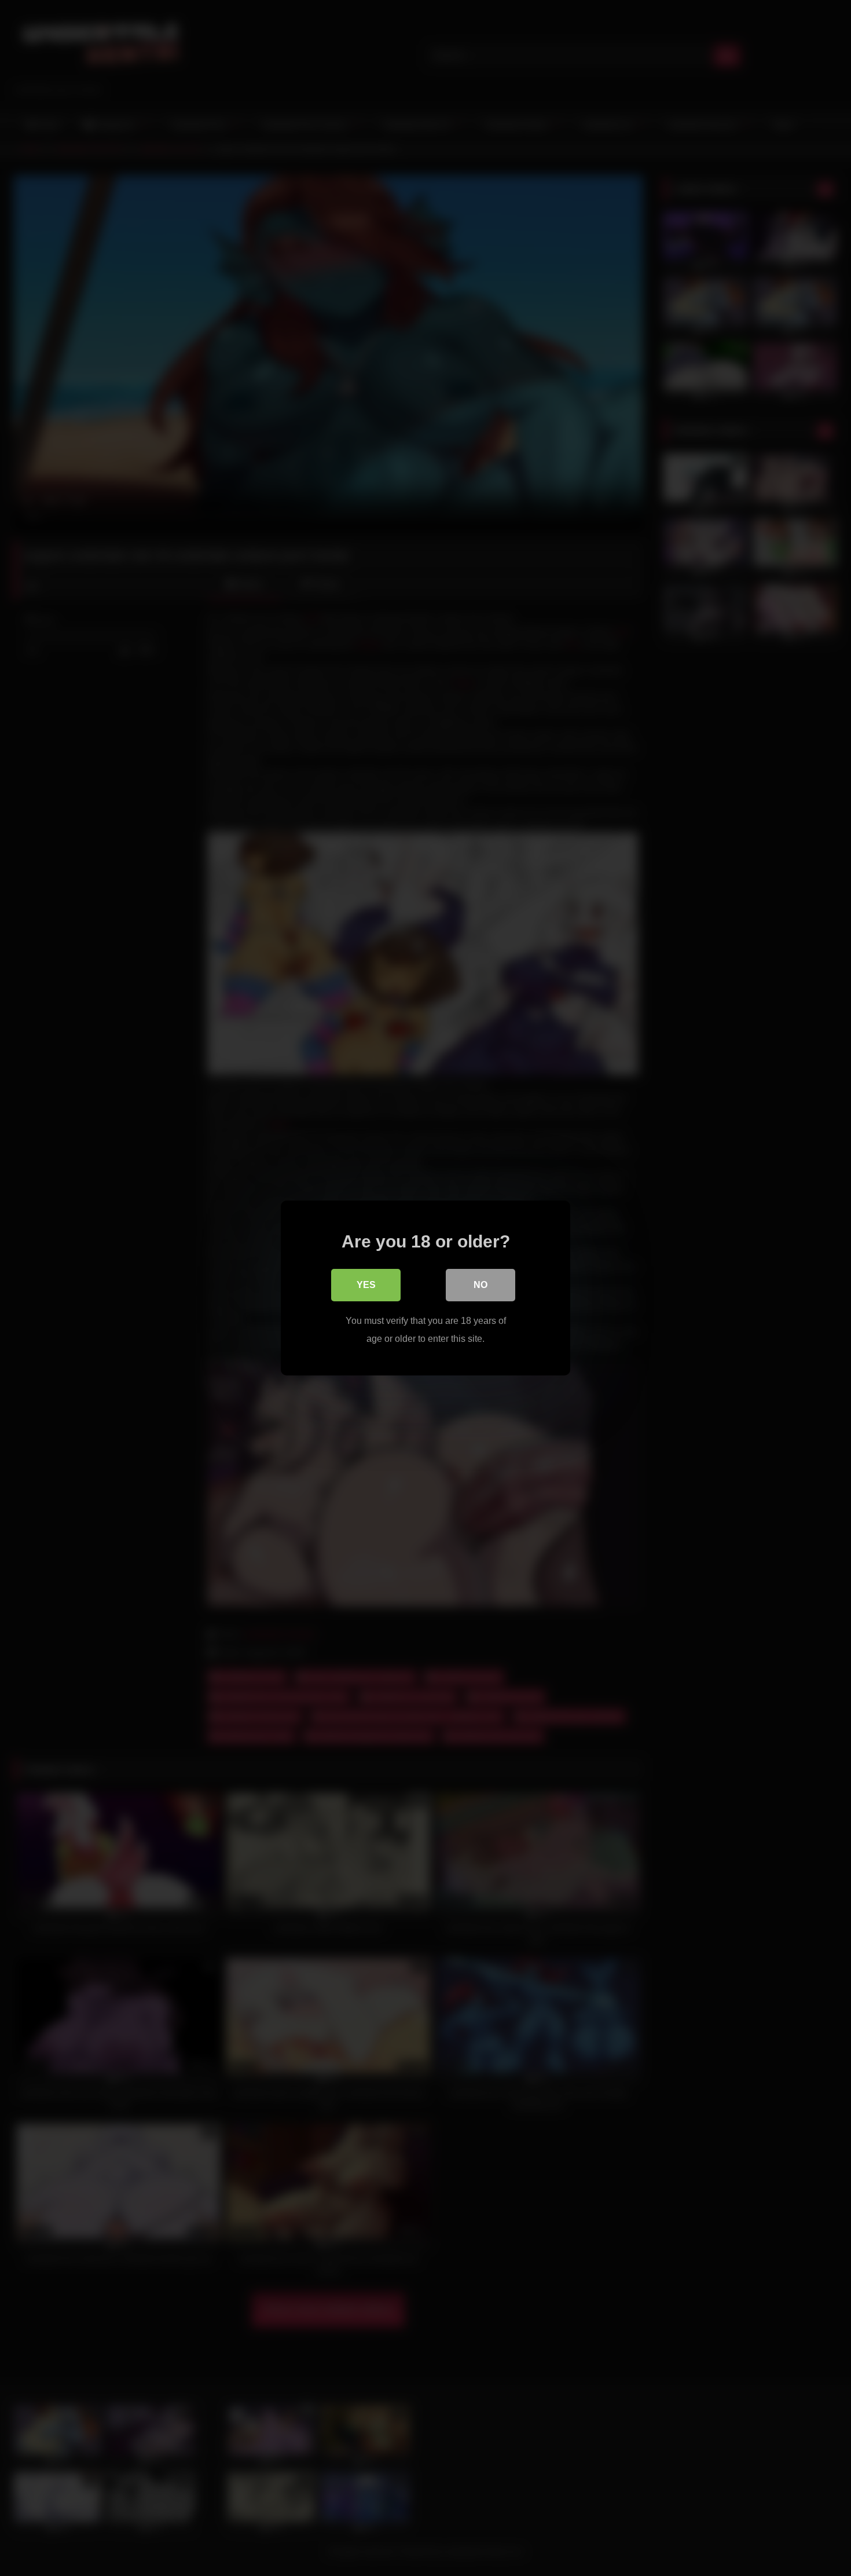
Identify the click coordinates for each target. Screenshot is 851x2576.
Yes (366, 1285)
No (480, 1285)
